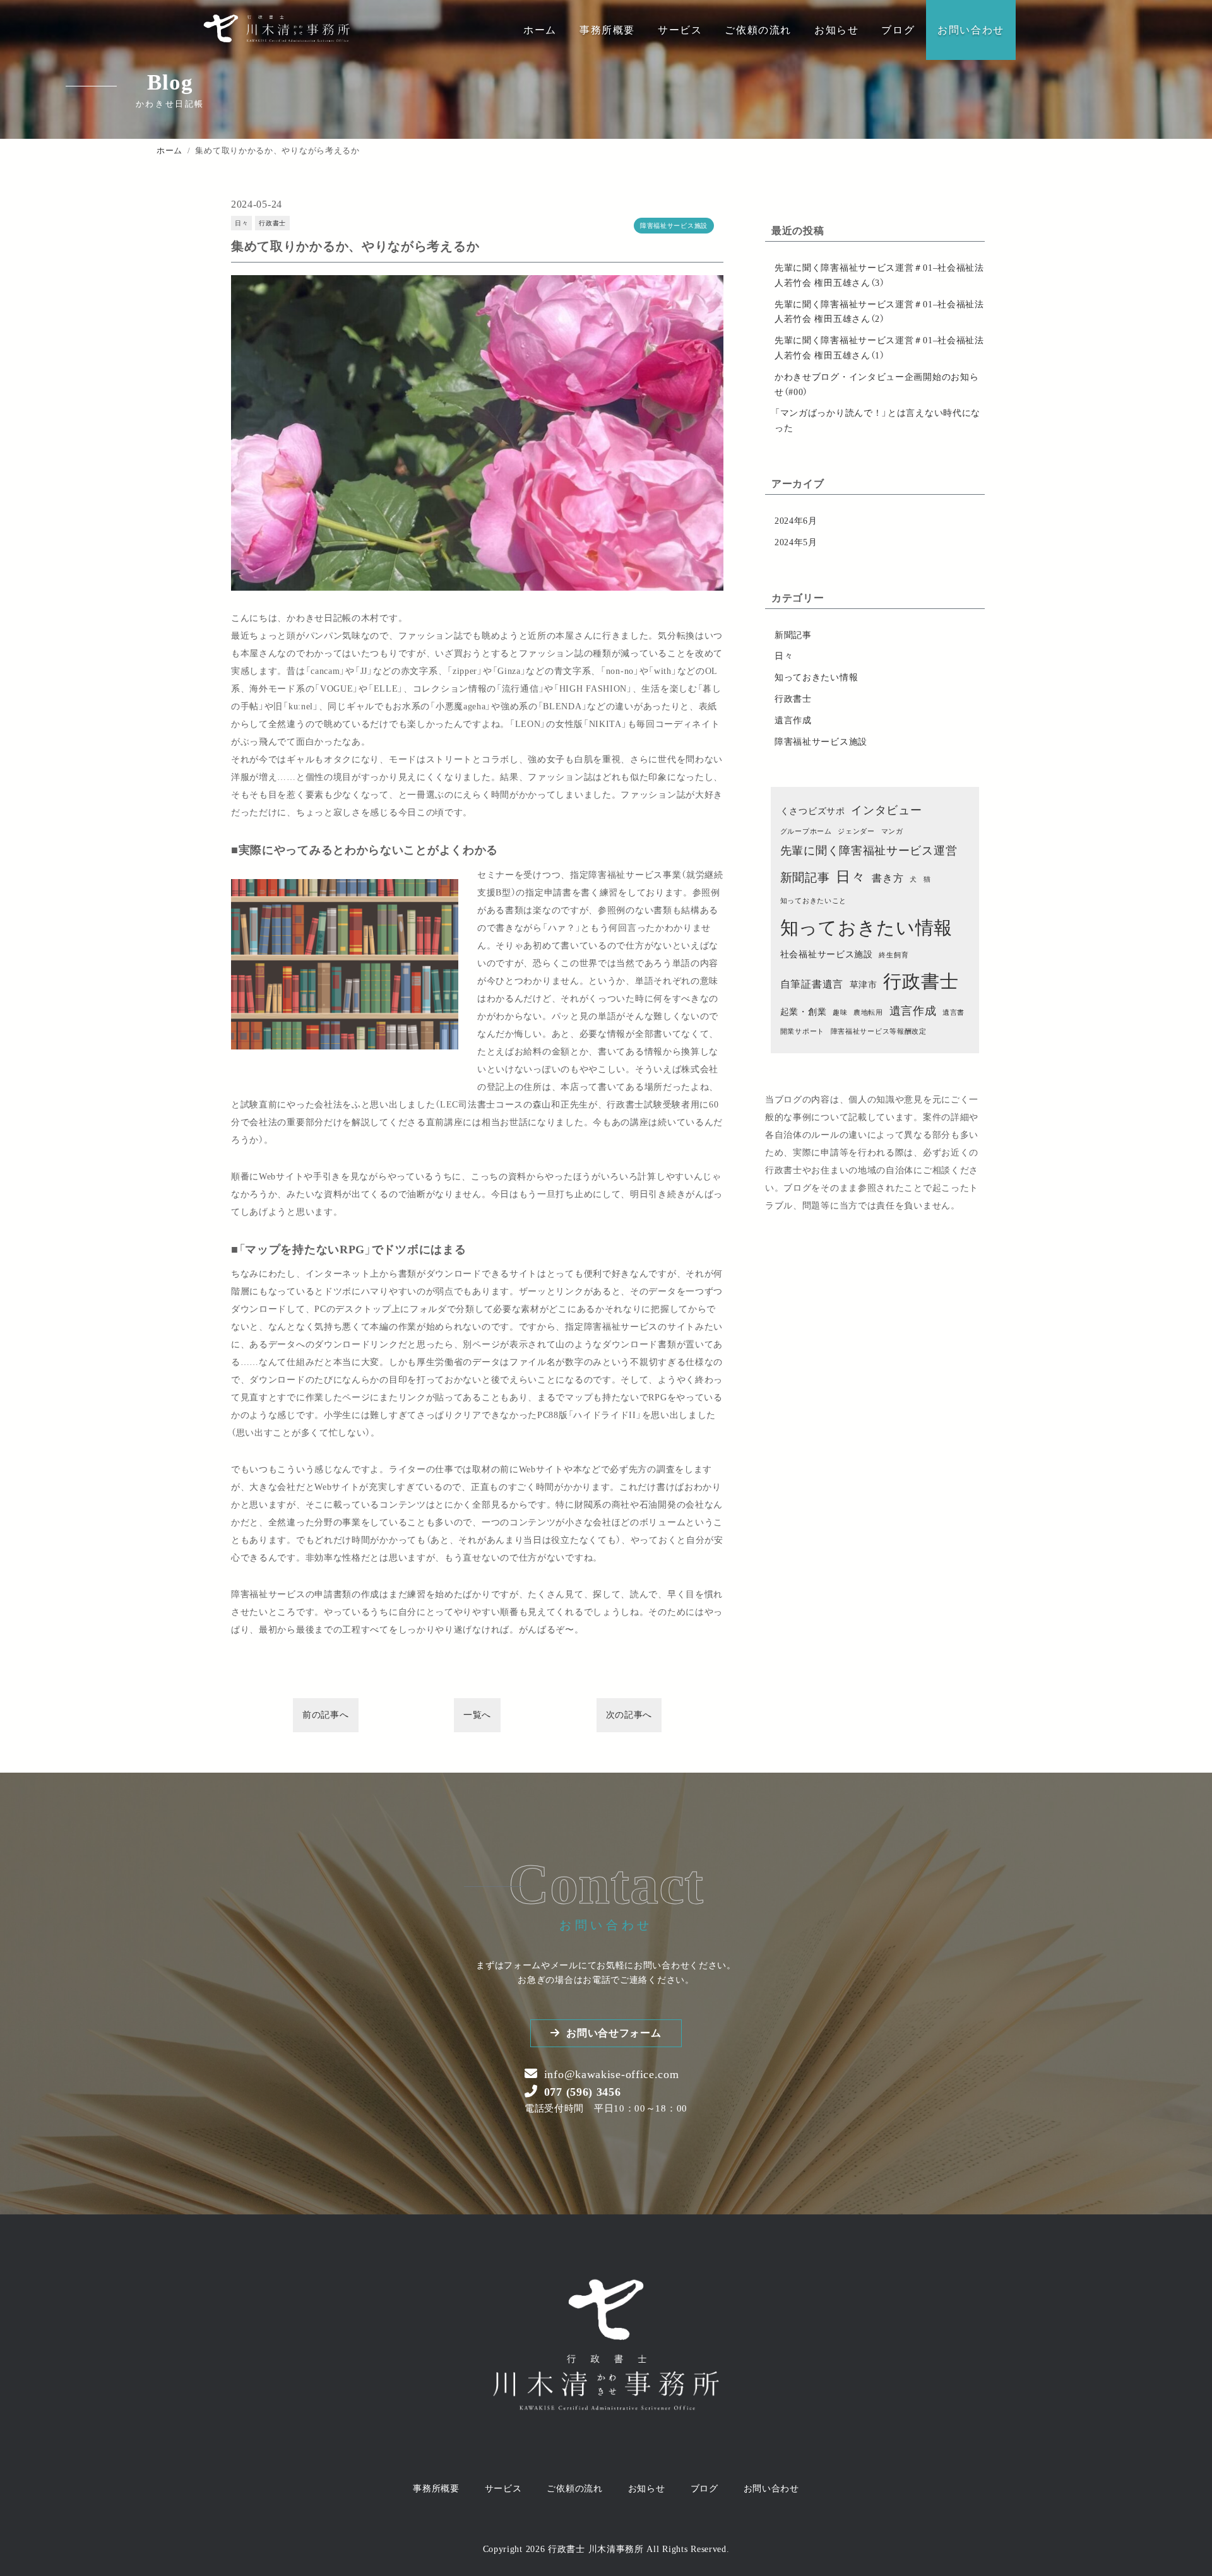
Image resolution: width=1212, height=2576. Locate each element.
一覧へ (477, 1715)
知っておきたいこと (813, 901)
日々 (241, 223)
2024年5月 (796, 542)
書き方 (888, 878)
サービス (680, 30)
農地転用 (868, 1013)
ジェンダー (856, 831)
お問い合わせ (971, 30)
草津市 (864, 985)
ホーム (540, 30)
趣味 (840, 1013)
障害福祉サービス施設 (674, 226)
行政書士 (272, 223)
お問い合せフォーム (614, 2033)
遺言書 (954, 1013)
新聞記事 (793, 635)
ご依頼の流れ (758, 30)
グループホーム (806, 831)
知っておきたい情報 (816, 677)
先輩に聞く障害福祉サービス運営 (869, 851)
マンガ (892, 831)
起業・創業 (804, 1012)
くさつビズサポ (813, 811)
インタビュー (886, 810)
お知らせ (836, 30)
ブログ (898, 30)
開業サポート (802, 1031)
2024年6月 (796, 521)
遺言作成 (793, 720)
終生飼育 (894, 955)
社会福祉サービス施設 (827, 954)
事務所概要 (607, 30)
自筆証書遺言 (812, 984)
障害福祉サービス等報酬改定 (879, 1031)
